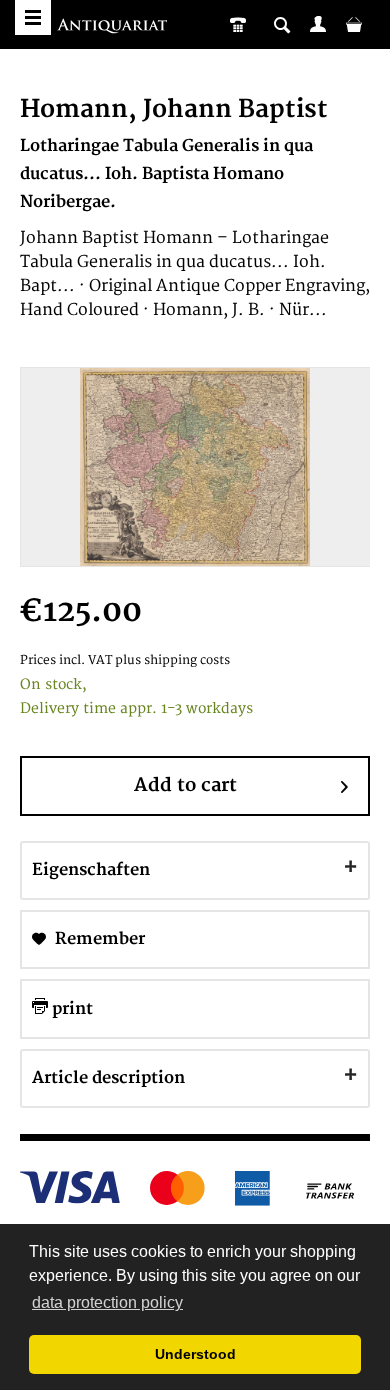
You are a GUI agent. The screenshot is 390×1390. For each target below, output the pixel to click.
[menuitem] (318, 24)
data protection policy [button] (107, 1302)
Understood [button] (195, 1354)
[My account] (318, 24)
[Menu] (33, 17)
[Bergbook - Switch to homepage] (114, 27)
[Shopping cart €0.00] (354, 24)
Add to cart (185, 785)
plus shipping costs (172, 660)
